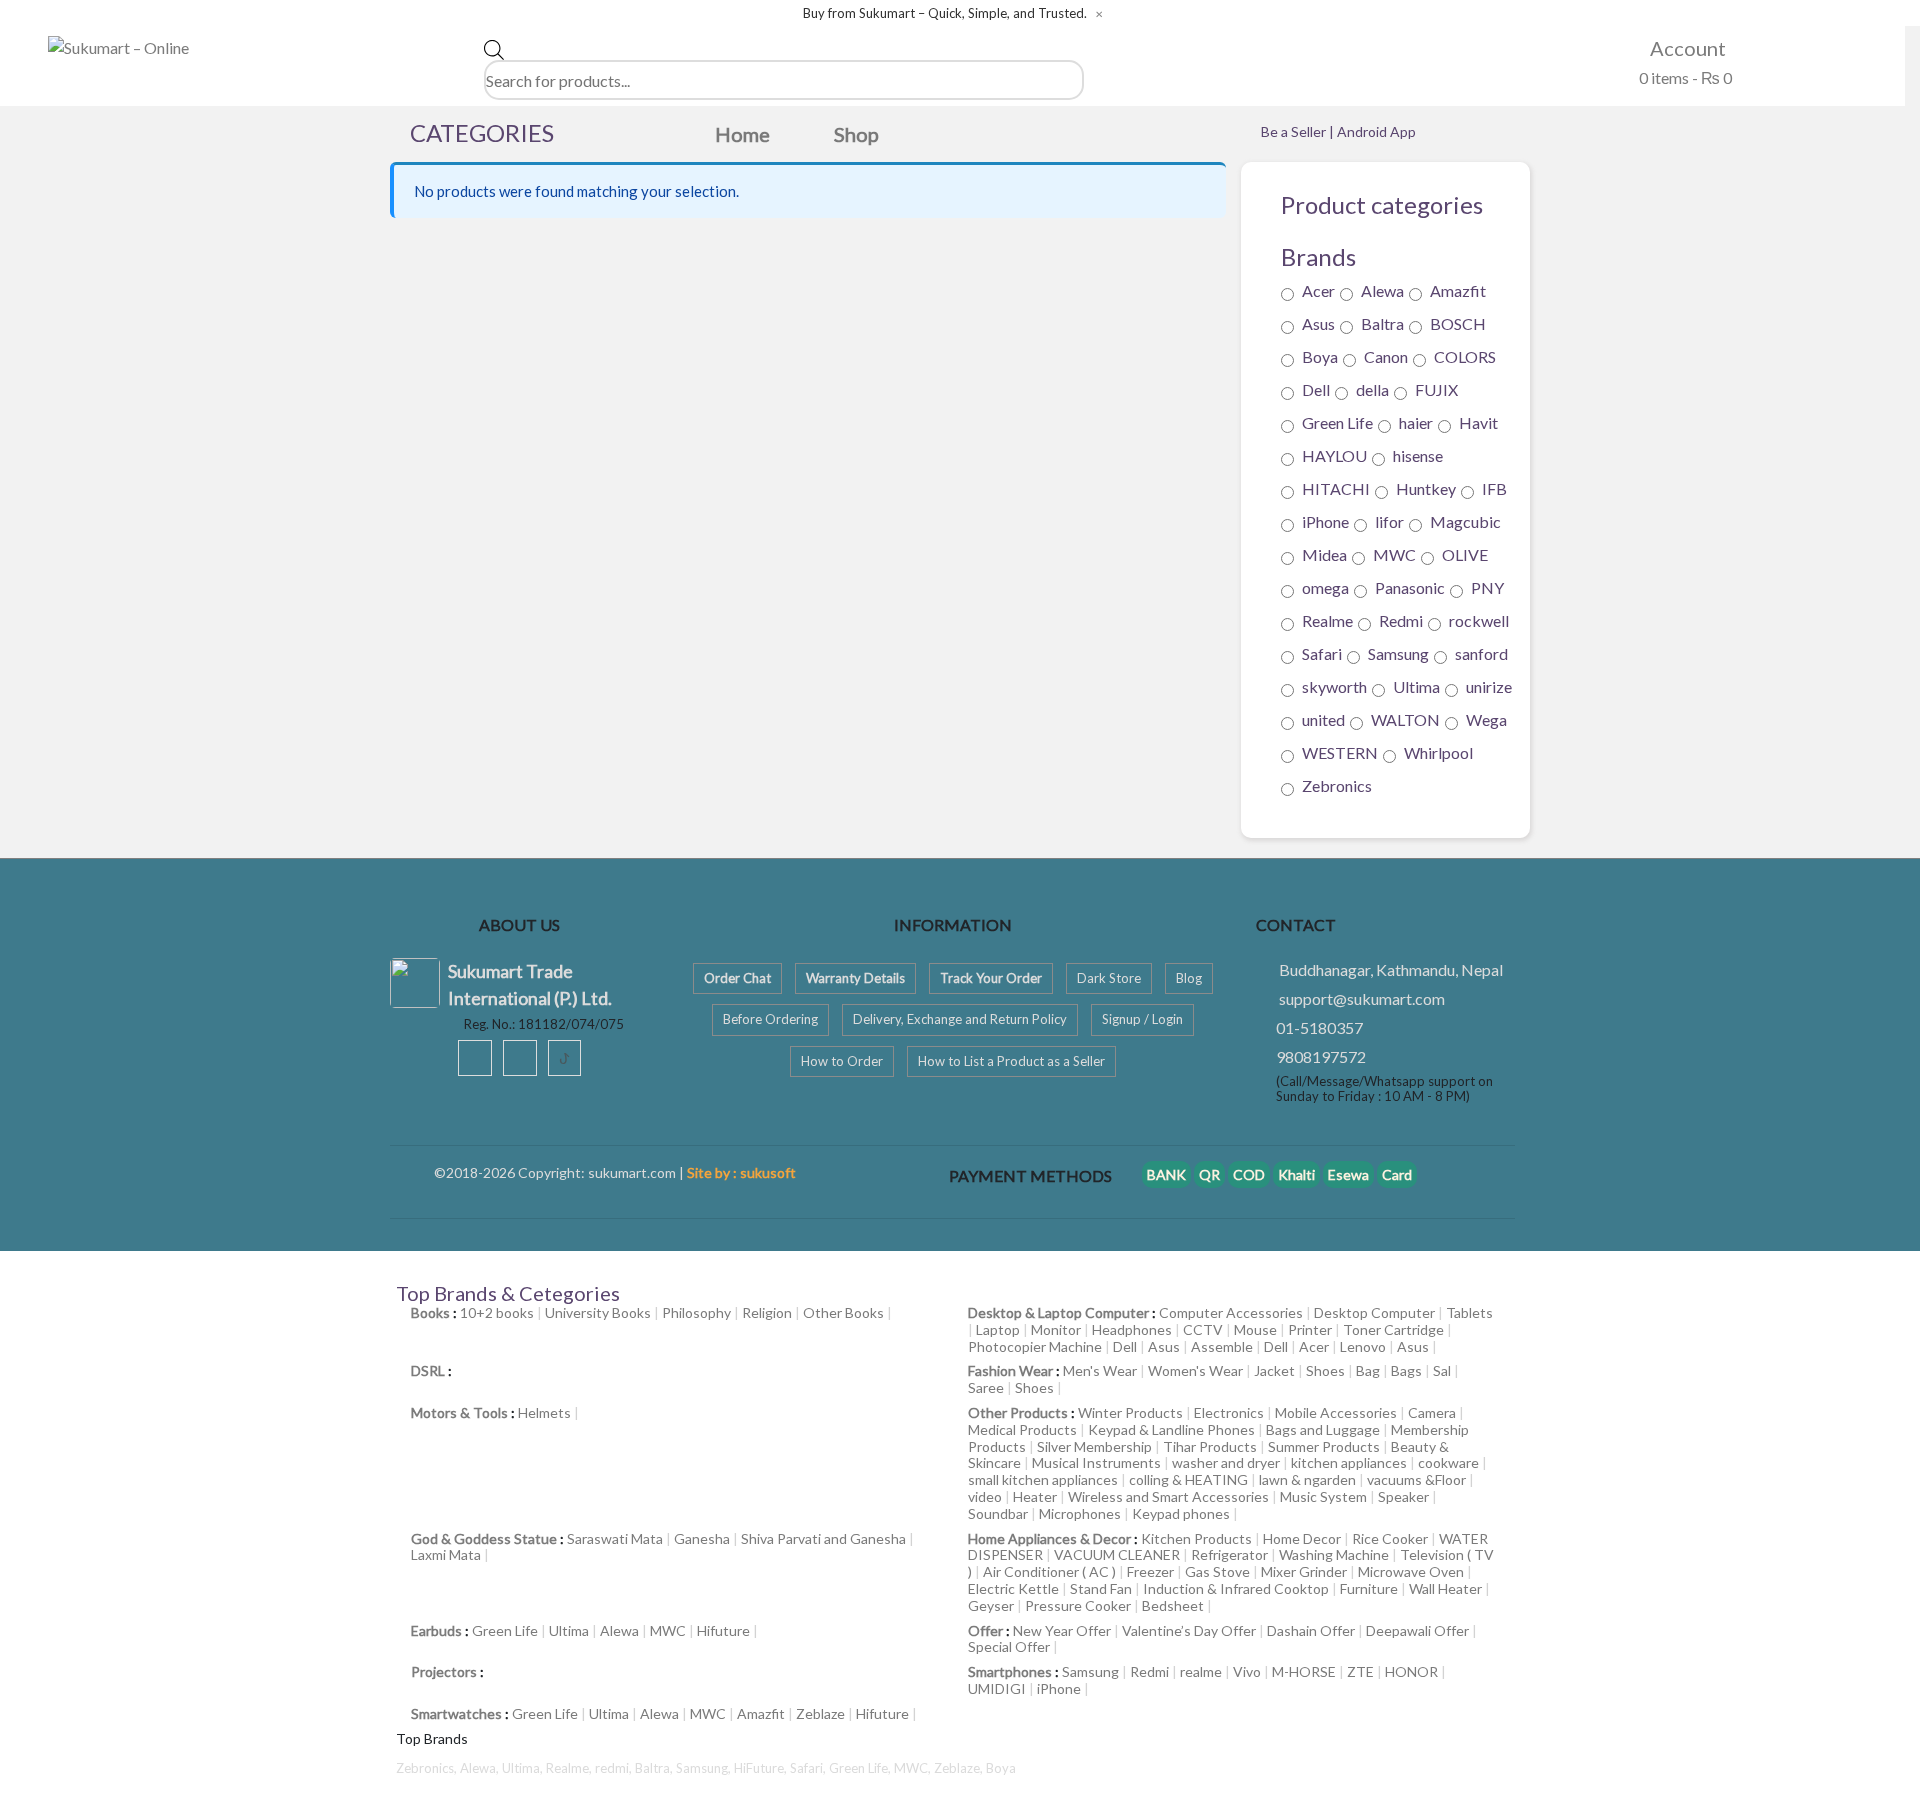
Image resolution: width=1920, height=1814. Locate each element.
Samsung (1398, 653)
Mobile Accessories (1336, 1412)
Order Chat (737, 978)
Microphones (1080, 1513)
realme (1201, 1671)
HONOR (1411, 1671)
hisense (1418, 455)
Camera (1432, 1412)
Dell (1316, 389)
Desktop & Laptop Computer (1058, 1312)
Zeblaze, (960, 1768)
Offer (985, 1630)
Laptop (998, 1329)
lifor (1389, 521)
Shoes (1325, 1370)
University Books (598, 1312)
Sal (1442, 1370)
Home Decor (1302, 1538)
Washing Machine (1334, 1554)
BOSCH (1458, 323)
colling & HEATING (1188, 1479)
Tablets (1469, 1312)
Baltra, (655, 1768)
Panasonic (1410, 587)
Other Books (843, 1312)
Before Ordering (770, 1019)
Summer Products (1324, 1446)
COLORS (1465, 356)
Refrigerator (1229, 1554)
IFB (1494, 488)
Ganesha (702, 1538)
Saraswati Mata (615, 1538)
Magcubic (1465, 521)
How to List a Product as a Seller (1011, 1061)
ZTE (1360, 1671)
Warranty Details (855, 978)
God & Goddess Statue (484, 1538)
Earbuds (436, 1630)
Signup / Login (1142, 1019)
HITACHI (1336, 488)
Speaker (1403, 1496)
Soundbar (998, 1513)
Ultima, (524, 1768)
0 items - (1684, 77)
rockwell (1479, 620)
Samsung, (705, 1768)
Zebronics (1337, 785)
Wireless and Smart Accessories (1168, 1496)
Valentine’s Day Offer (1189, 1630)
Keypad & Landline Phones (1171, 1429)
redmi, (615, 1768)
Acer (1318, 290)
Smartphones (1010, 1671)
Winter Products (1130, 1412)
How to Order (842, 1061)
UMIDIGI (997, 1688)
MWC (1394, 554)
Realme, (570, 1768)
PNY (1487, 587)
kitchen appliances (1349, 1462)
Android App (1376, 131)
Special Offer (1009, 1646)
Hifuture (723, 1630)
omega (1325, 587)
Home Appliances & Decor (1049, 1538)
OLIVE (1465, 554)
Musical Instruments (1096, 1462)
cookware (1448, 1462)
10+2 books (497, 1312)
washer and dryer (1226, 1462)
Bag (1368, 1370)
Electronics (1229, 1412)
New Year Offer (1062, 1630)
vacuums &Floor (1416, 1479)
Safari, (809, 1768)
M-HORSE (1304, 1671)
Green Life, (861, 1768)
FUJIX (1436, 389)
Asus (1318, 323)
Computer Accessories (1231, 1312)
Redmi (1401, 620)
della (1372, 389)
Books (430, 1312)
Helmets (544, 1412)
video (985, 1496)
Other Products (1018, 1412)
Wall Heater (1445, 1588)
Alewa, (481, 1768)
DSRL (428, 1370)
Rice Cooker (1390, 1538)
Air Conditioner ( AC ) (1049, 1571)
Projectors (444, 1671)
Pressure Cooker (1078, 1605)
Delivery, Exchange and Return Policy (960, 1019)
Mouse (1255, 1329)
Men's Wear (1100, 1370)
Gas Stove (1217, 1571)
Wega (1486, 719)
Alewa (1382, 290)
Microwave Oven (1411, 1571)
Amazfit (1458, 290)
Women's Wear (1195, 1370)
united (1323, 719)
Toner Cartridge (1393, 1329)
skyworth (1334, 686)
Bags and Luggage (1323, 1429)
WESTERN (1340, 752)
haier (1416, 422)
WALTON (1405, 719)
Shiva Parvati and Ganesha (823, 1538)
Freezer (1150, 1571)
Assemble (1222, 1346)
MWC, (914, 1768)
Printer (1310, 1329)
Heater (1035, 1496)
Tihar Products (1210, 1446)
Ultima (1416, 686)
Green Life (1337, 422)
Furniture (1369, 1588)
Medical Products (1022, 1429)
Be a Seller (1295, 131)
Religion (767, 1312)
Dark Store (1109, 978)
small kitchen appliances (1043, 1479)
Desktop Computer (1374, 1312)
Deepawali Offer (1417, 1630)
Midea (1324, 554)
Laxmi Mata (446, 1554)
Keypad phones (1181, 1513)
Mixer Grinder (1304, 1571)
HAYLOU (1334, 455)
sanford (1481, 653)
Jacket (1274, 1370)
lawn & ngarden (1307, 1479)
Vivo (1247, 1671)
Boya (1320, 356)
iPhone (1325, 521)
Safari (1322, 653)
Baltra (1382, 323)
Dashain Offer (1311, 1630)
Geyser (991, 1605)
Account (1686, 48)
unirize (1489, 686)
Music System (1323, 1496)
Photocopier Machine (1035, 1346)
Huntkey (1426, 488)
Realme (1327, 620)
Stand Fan (1101, 1588)
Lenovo (1363, 1346)
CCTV (1203, 1329)
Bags (1406, 1370)
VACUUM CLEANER (1117, 1554)
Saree (986, 1387)
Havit (1478, 422)
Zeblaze (820, 1713)
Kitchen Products (1196, 1538)
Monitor (1056, 1329)
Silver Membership (1094, 1446)
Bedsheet (1173, 1605)
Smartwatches (456, 1713)
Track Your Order (991, 978)
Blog (1189, 978)
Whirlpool (1438, 752)
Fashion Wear (1010, 1370)
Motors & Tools (459, 1412)
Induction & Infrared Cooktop (1236, 1588)
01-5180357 (1319, 1027)
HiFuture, (762, 1768)
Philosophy (696, 1312)
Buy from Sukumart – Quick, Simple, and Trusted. (945, 13)
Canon (1386, 356)
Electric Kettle (1013, 1588)
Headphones (1132, 1329)
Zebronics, (426, 1768)
